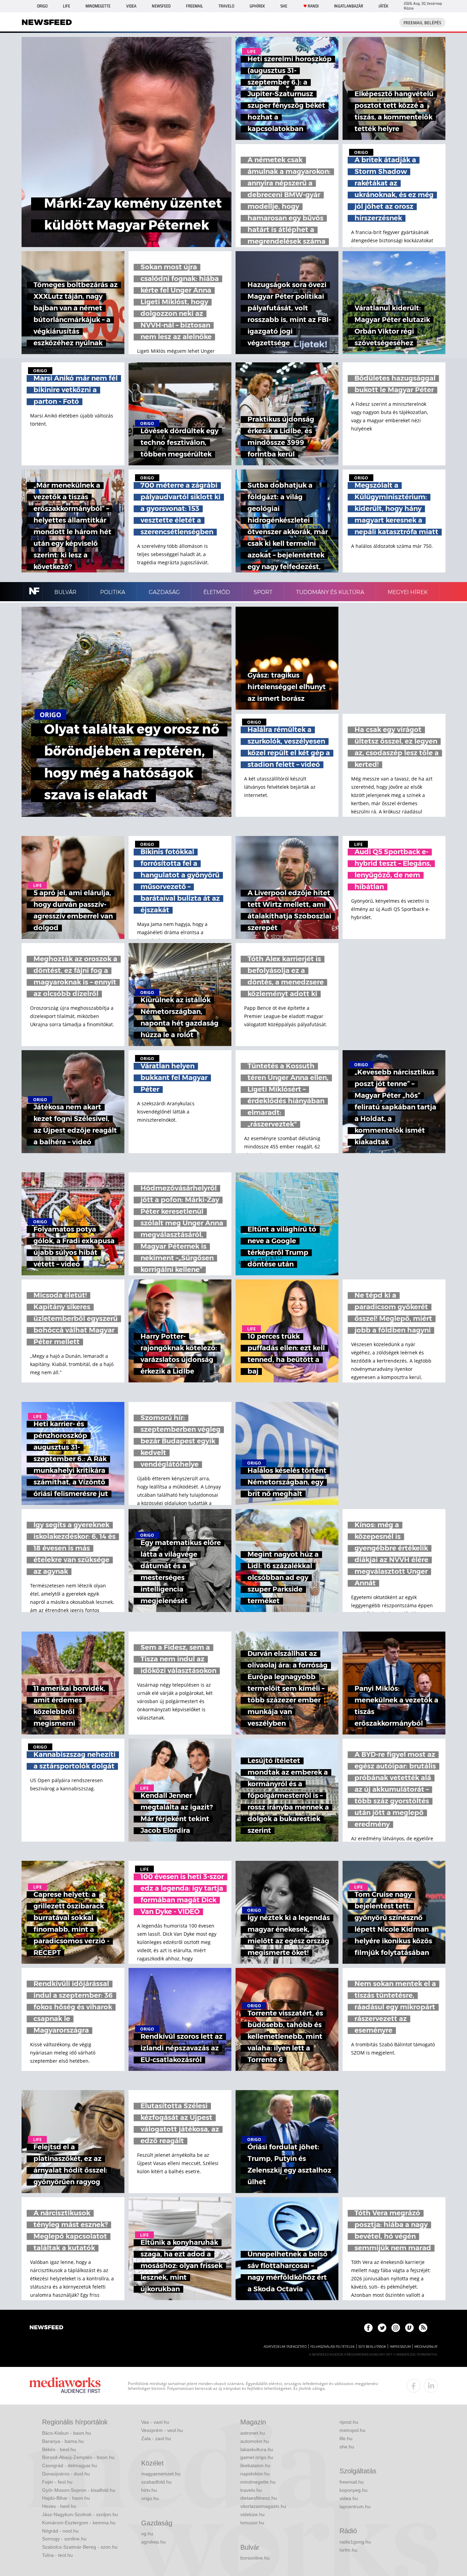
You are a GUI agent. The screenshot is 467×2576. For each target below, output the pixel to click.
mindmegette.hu (258, 2482)
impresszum (400, 2347)
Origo (42, 6)
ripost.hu (349, 2422)
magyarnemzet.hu (161, 2474)
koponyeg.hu (353, 2490)
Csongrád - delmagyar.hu (70, 2465)
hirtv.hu (149, 2490)
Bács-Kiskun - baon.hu (66, 2433)
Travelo (226, 6)
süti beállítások (372, 2347)
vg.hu (147, 2534)
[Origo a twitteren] (382, 2328)
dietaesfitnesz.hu (259, 2498)
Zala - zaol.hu (156, 2438)
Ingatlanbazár (349, 6)
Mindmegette (98, 6)
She (284, 6)
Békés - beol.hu (59, 2449)
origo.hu (150, 2498)
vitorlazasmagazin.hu (263, 2506)
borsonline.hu (255, 2558)
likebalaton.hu (255, 2465)
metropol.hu (352, 2430)
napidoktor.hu (255, 2474)
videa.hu (349, 2498)
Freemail (195, 6)
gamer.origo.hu (257, 2457)
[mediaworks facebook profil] (414, 2386)
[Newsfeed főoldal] (46, 2328)
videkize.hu (252, 2514)
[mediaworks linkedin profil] (431, 2386)
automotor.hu (255, 2441)
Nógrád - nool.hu (60, 2531)
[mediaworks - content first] (65, 2386)
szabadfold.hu (156, 2482)
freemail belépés (422, 23)
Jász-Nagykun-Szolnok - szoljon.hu (80, 2514)
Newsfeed (161, 6)
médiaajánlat (426, 2347)
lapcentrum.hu (355, 2507)
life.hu (346, 2438)
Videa (131, 6)
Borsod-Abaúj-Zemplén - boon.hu (78, 2457)
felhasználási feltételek (332, 2347)
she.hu (347, 2447)
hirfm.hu (348, 2550)
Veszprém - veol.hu (162, 2430)
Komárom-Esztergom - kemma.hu (79, 2523)
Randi (313, 6)
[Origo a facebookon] (368, 2328)
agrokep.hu (154, 2542)
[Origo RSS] (423, 2328)
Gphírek (257, 6)
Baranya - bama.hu (63, 2441)
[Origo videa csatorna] (409, 2328)
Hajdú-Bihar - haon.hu (66, 2498)
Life (66, 6)
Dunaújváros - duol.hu (66, 2474)
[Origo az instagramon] (396, 2328)
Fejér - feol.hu (57, 2482)
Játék (383, 6)
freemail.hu (352, 2482)
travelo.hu (251, 2490)
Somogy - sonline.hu (64, 2539)
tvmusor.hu (252, 2523)
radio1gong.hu (355, 2542)
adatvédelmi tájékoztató (285, 2347)
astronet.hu (253, 2433)
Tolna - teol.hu (57, 2555)
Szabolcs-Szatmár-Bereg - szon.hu (80, 2547)
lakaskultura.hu (257, 2449)
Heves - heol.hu (59, 2506)
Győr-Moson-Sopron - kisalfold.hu (79, 2490)
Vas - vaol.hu (155, 2422)
